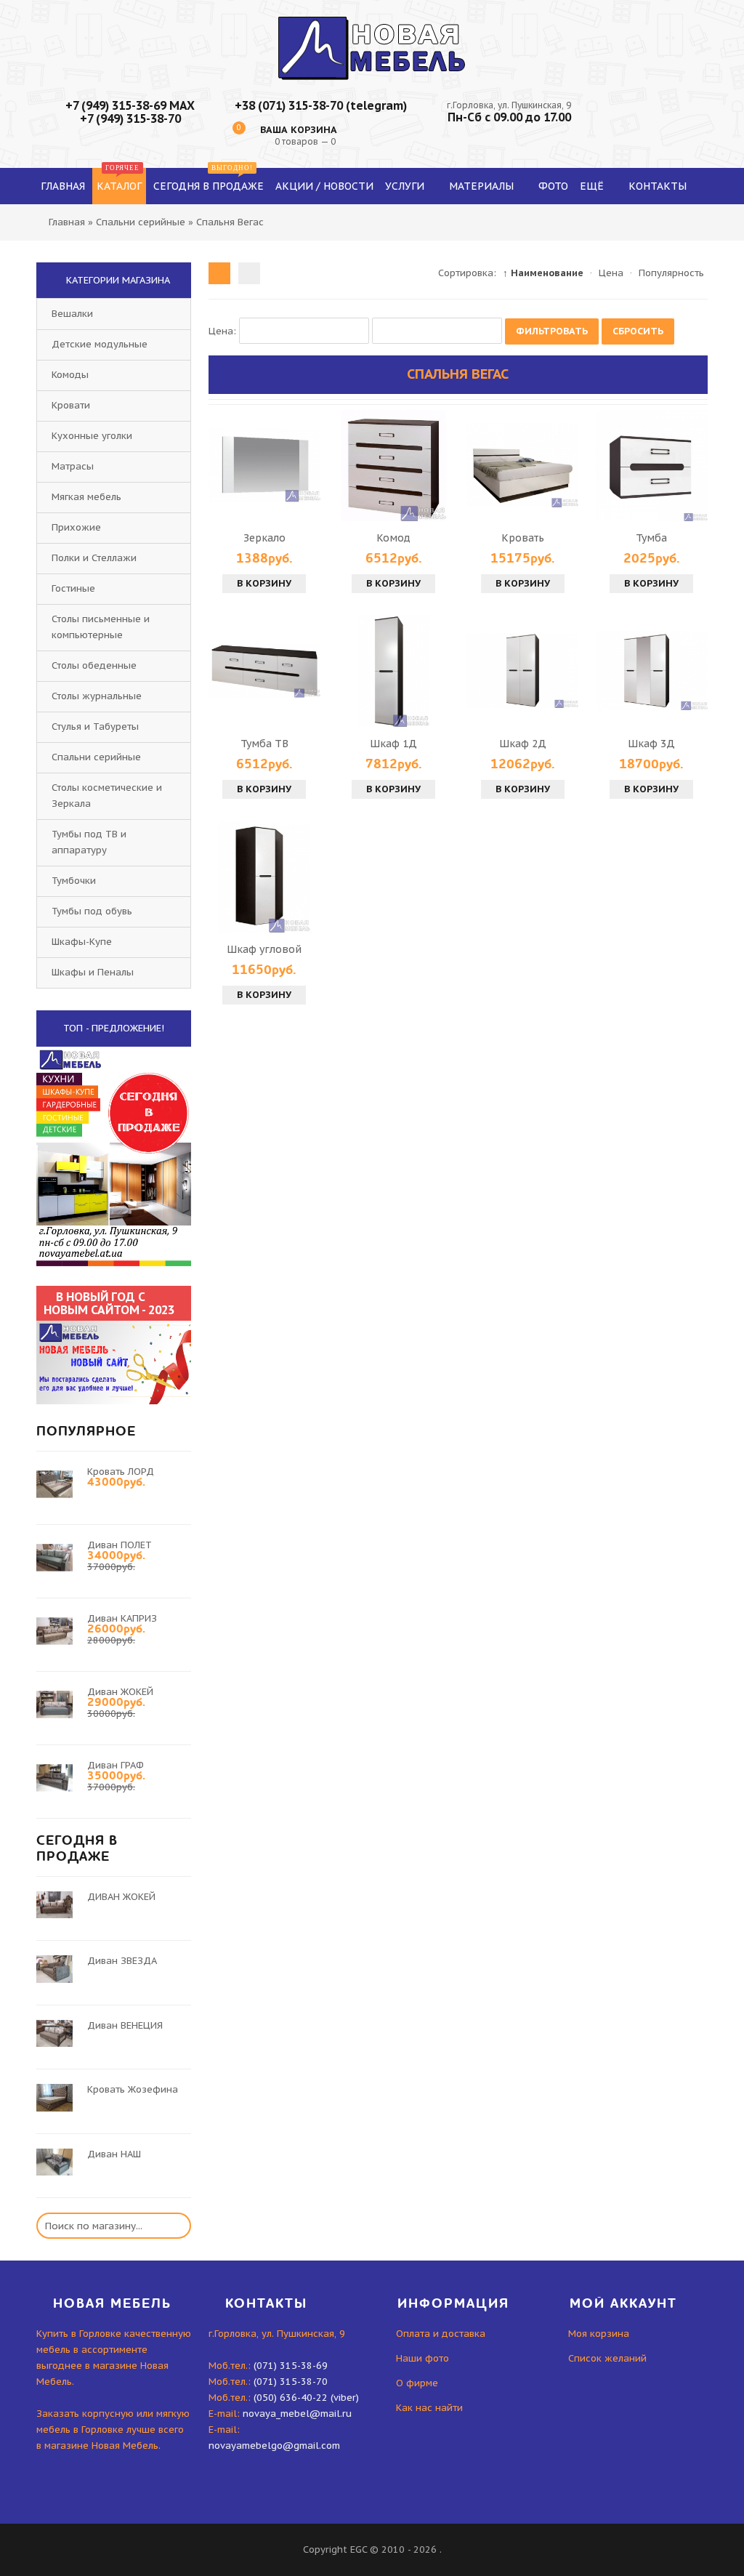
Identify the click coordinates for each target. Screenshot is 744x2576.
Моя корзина (599, 2334)
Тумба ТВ (264, 744)
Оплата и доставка (441, 2334)
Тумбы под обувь (92, 911)
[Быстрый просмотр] (264, 465)
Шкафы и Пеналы (93, 972)
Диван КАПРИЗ (122, 1618)
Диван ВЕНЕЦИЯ (125, 2025)
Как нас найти (429, 2408)
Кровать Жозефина (133, 2089)
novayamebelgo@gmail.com (274, 2446)
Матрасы (73, 466)
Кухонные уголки (92, 436)
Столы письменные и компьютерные (101, 627)
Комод (393, 538)
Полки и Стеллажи (94, 558)
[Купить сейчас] (222, 465)
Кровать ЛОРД (121, 1472)
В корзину (264, 583)
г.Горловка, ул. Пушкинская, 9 (509, 105)
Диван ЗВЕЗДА (122, 1961)
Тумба (651, 538)
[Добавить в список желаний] (307, 465)
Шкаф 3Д (651, 744)
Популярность (671, 273)
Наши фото (422, 2358)
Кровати (71, 405)
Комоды (70, 375)
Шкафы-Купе (82, 942)
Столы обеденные (94, 665)
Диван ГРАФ (116, 1765)
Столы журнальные (97, 696)
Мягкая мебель (86, 497)
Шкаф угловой (264, 949)
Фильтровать (552, 331)
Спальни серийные (96, 757)
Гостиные (73, 588)
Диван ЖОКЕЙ (120, 1692)
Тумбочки (74, 881)
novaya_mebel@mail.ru (297, 2414)
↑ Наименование (543, 273)
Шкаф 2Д (523, 744)
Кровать (523, 538)
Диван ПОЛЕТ (120, 1545)
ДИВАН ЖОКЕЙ (121, 1897)
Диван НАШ (114, 2154)
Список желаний (607, 2358)
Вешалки (72, 314)
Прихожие (76, 527)
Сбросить (638, 331)
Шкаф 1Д (393, 744)
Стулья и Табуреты (95, 726)
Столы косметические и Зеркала (107, 796)
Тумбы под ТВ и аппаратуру (89, 842)
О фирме (417, 2383)
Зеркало (264, 538)
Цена (611, 273)
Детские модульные (100, 344)
